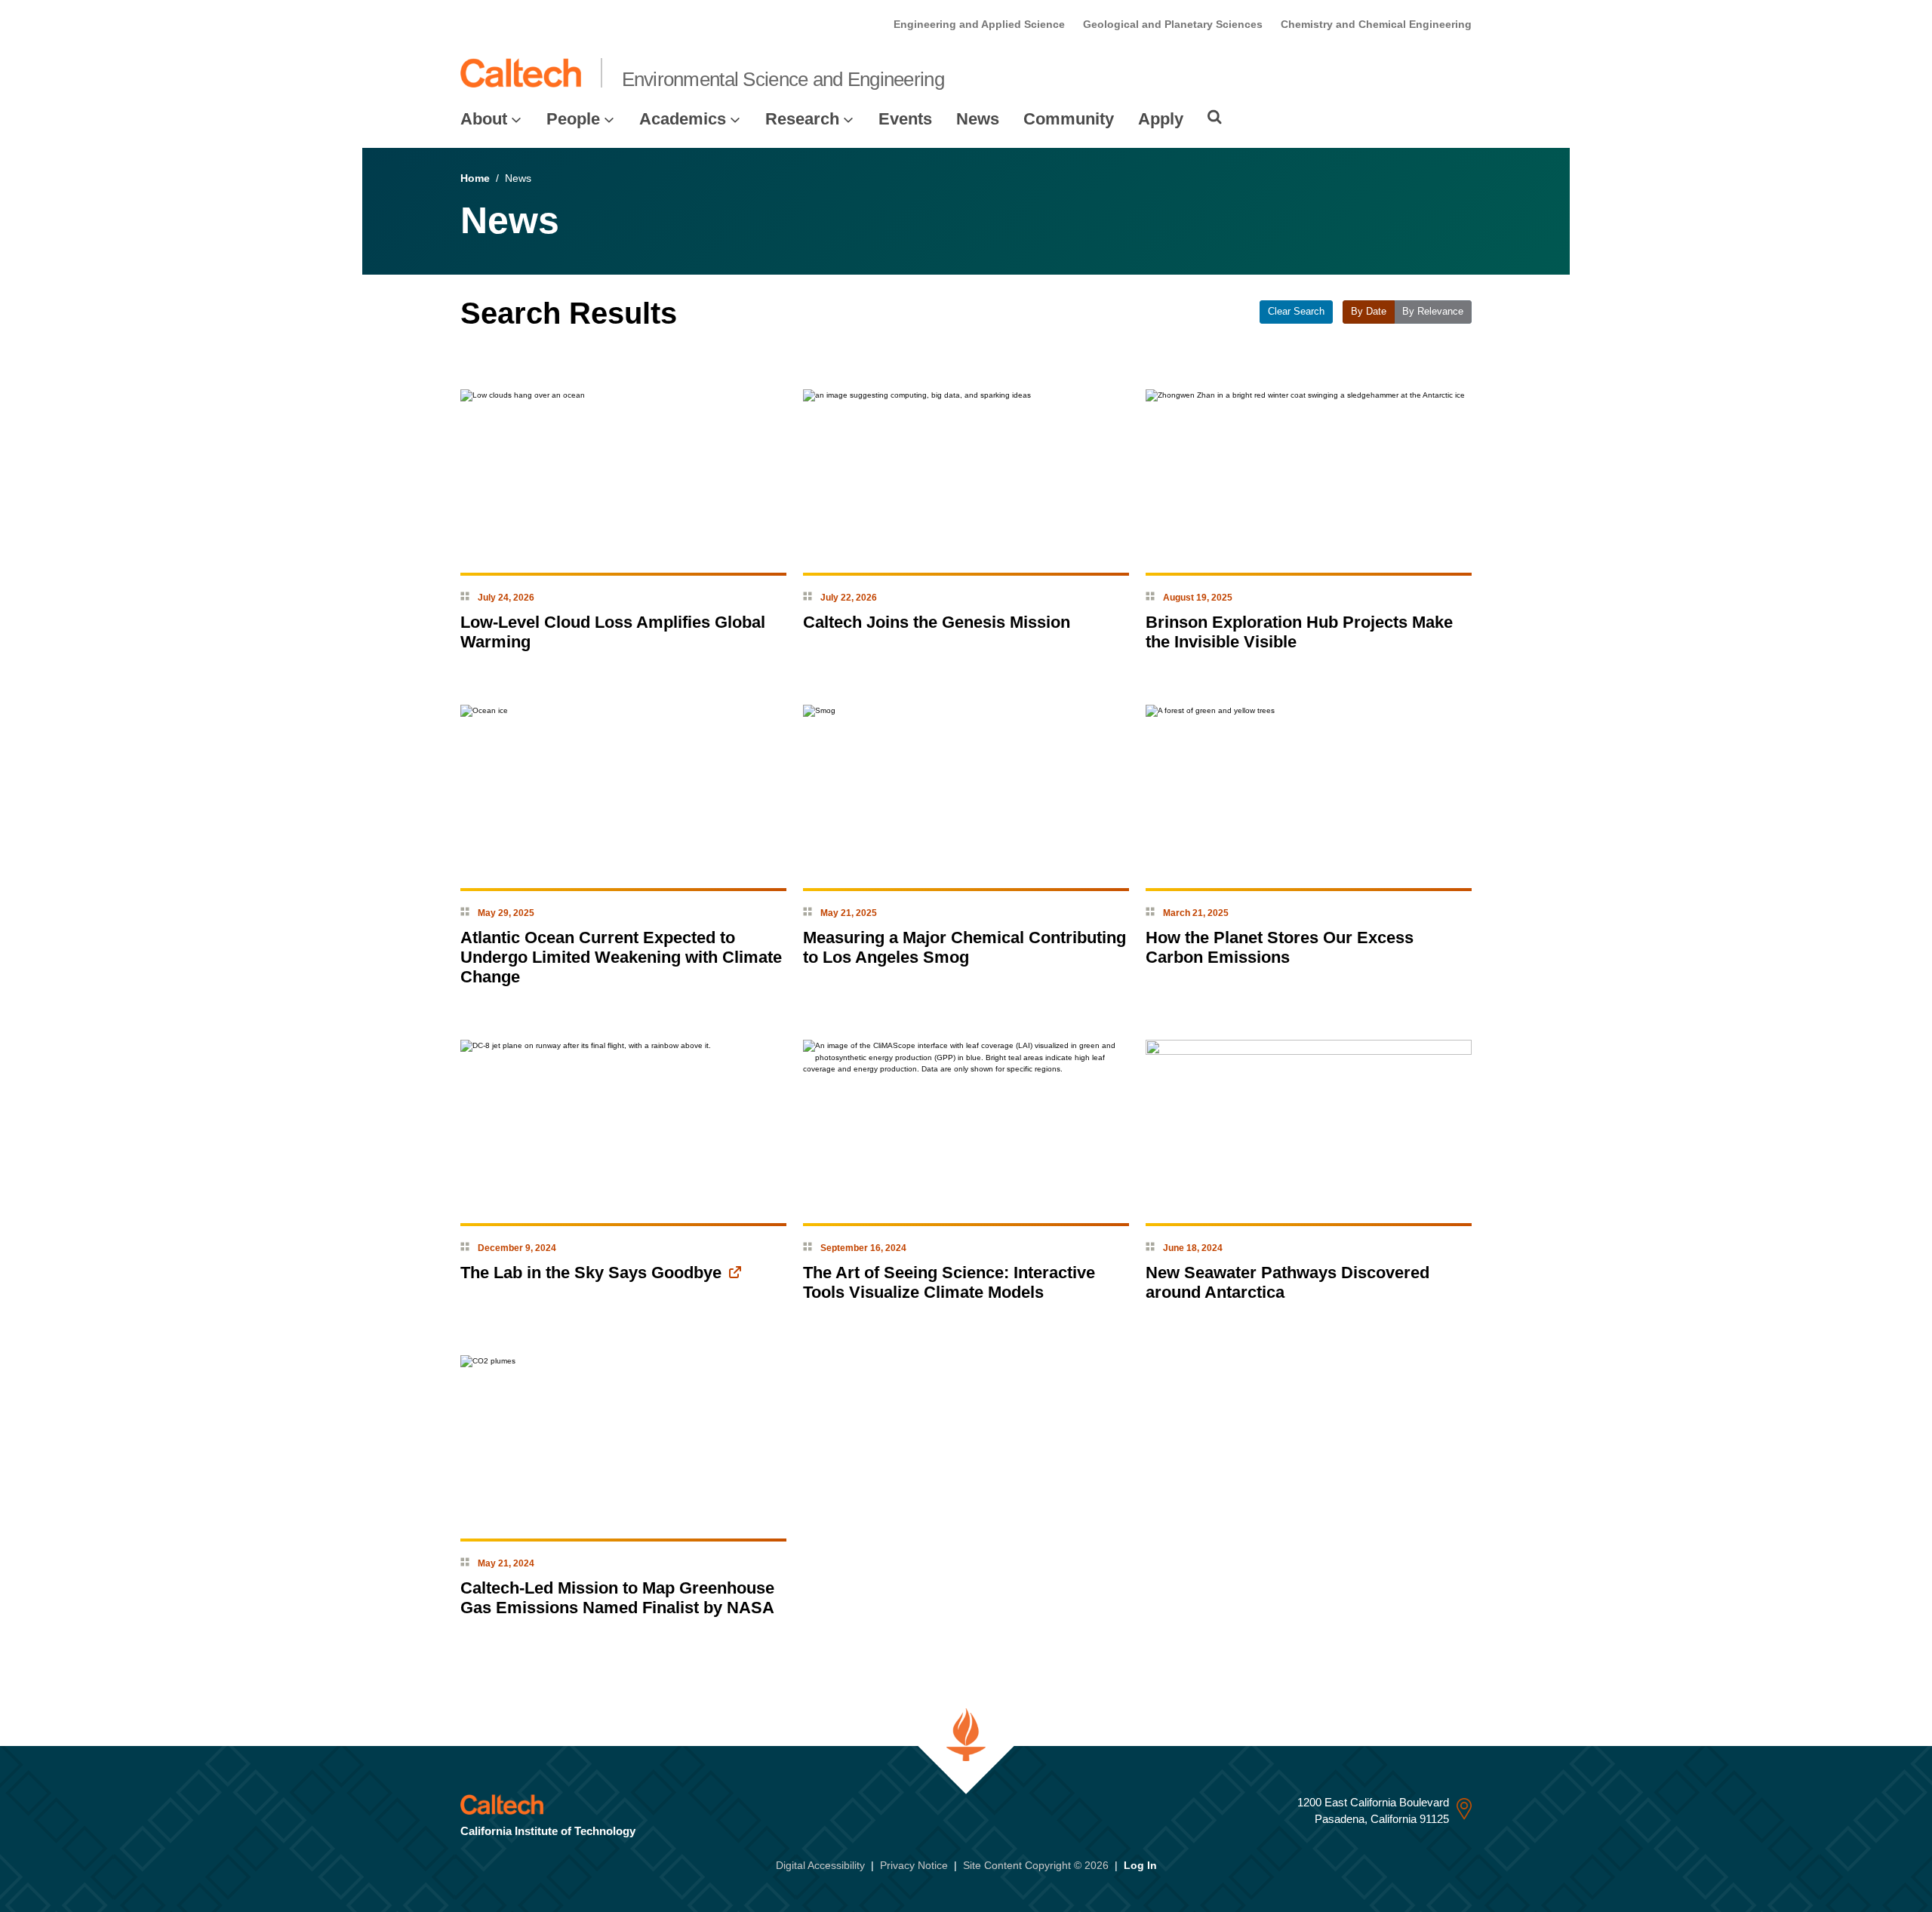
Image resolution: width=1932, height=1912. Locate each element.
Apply (1161, 119)
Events (905, 119)
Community (1069, 119)
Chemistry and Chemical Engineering (1376, 24)
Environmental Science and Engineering (783, 79)
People (573, 119)
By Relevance (1433, 312)
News (978, 119)
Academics (683, 119)
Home (475, 178)
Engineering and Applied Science (979, 24)
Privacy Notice (914, 1865)
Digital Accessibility (820, 1865)
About (484, 119)
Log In (1140, 1865)
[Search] (1215, 117)
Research (802, 119)
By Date (1369, 312)
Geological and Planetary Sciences (1173, 24)
